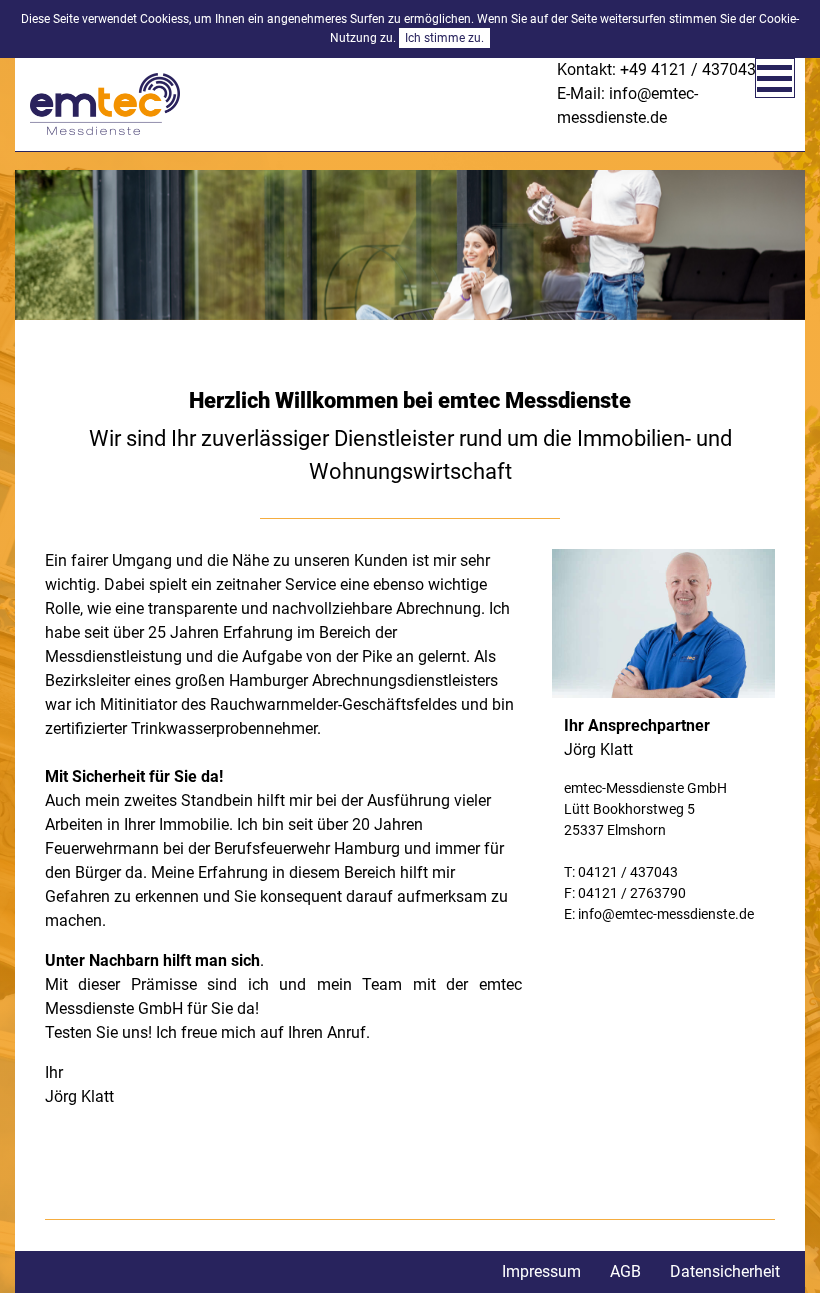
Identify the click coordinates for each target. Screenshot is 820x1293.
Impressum (541, 1271)
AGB (625, 1271)
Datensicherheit (725, 1271)
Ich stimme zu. (444, 38)
